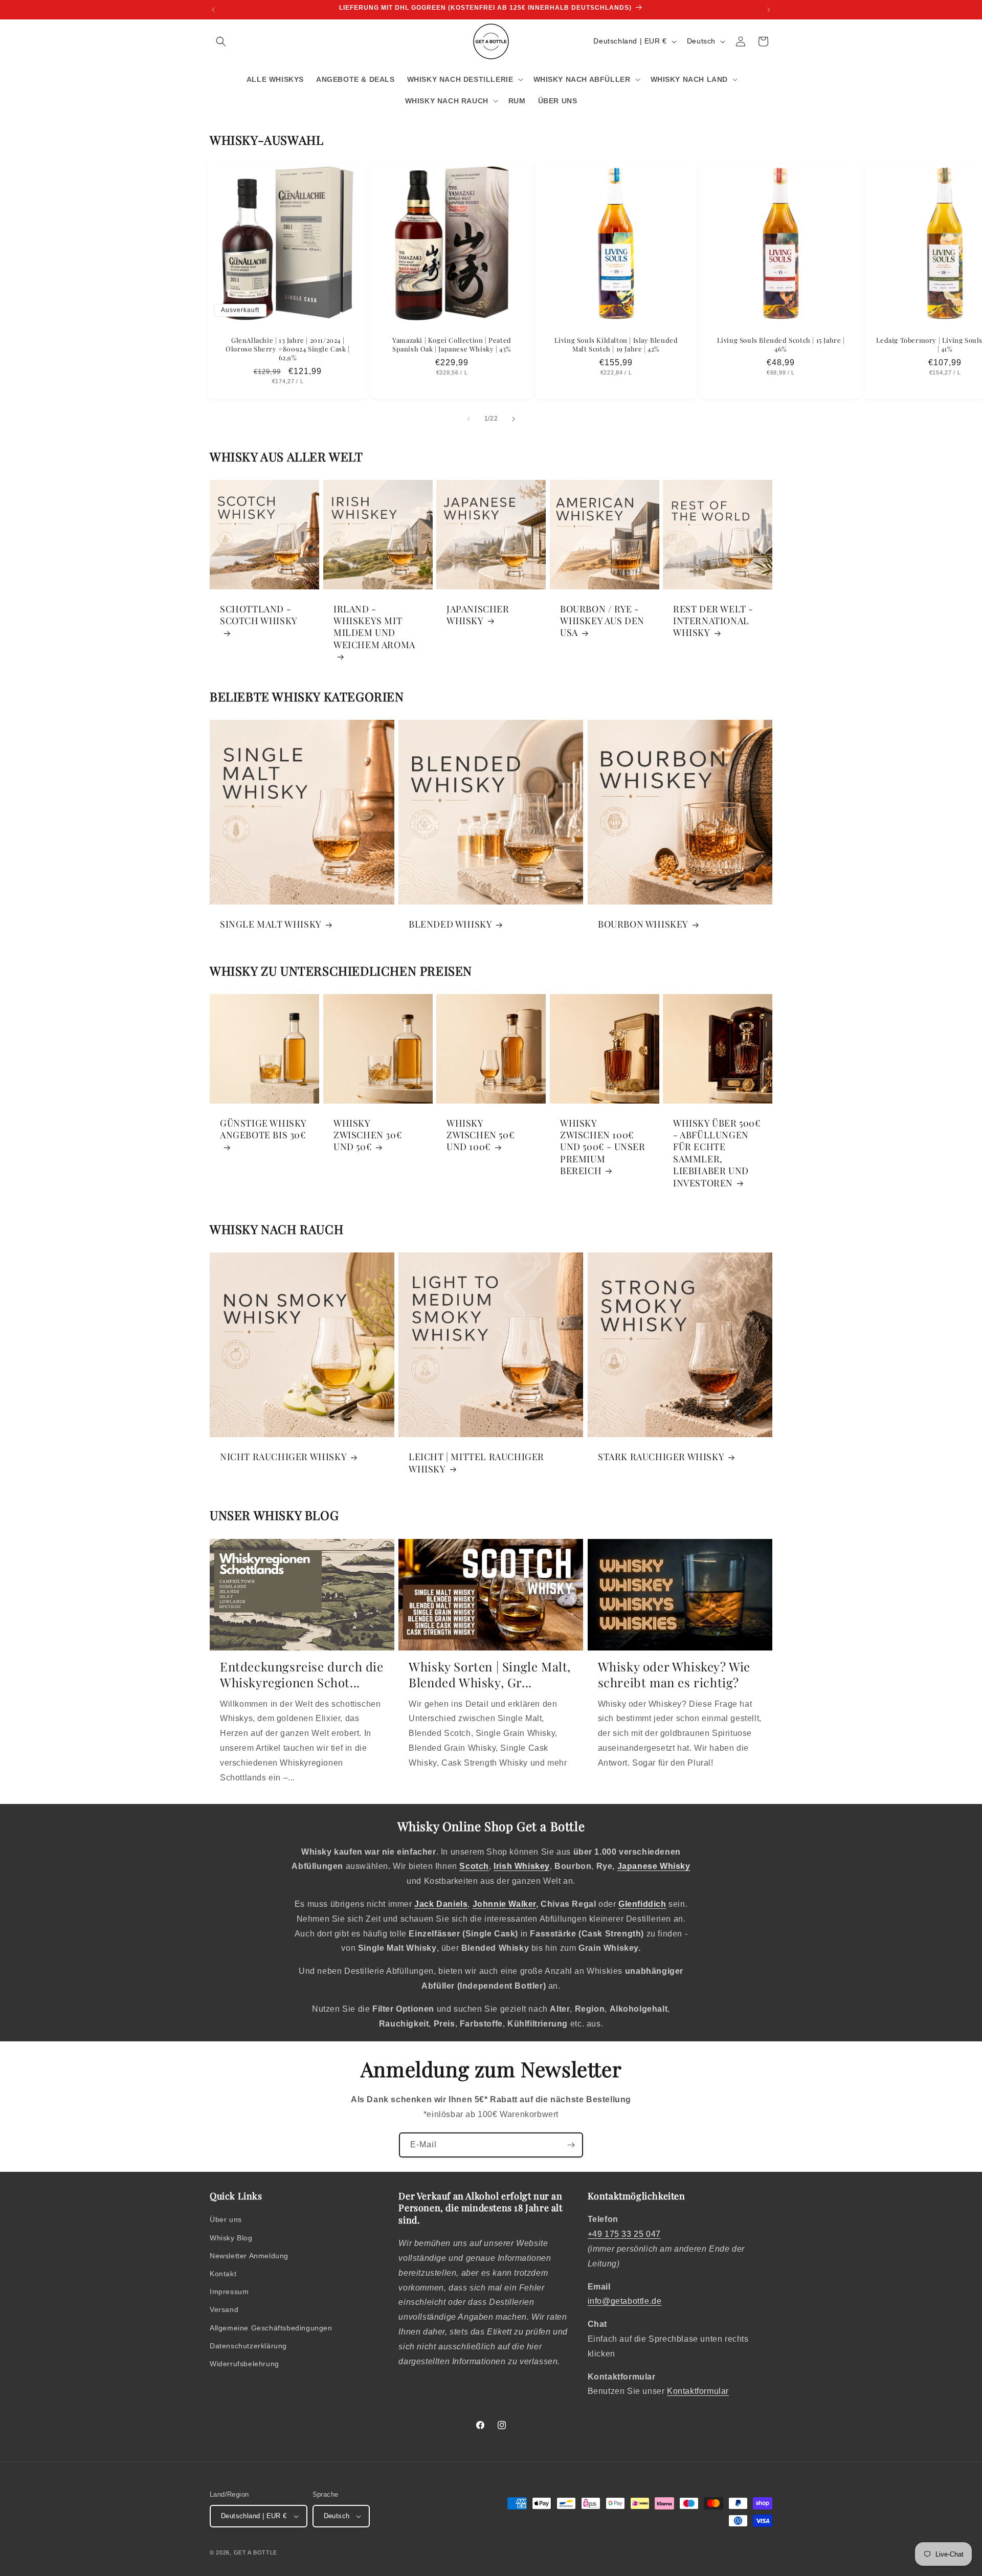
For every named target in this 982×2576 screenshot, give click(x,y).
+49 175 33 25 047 (624, 2234)
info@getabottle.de (625, 2301)
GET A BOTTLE (255, 2552)
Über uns (226, 2219)
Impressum (229, 2292)
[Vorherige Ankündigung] (213, 10)
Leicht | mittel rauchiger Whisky (476, 1463)
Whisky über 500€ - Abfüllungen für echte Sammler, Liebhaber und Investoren (717, 1153)
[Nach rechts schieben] (514, 419)
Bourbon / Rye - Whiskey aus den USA (602, 621)
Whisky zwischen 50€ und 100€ (481, 1135)
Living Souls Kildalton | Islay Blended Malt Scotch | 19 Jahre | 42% (616, 345)
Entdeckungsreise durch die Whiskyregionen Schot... (302, 1675)
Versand (224, 2309)
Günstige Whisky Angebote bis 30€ (263, 1129)
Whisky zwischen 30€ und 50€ (368, 1135)
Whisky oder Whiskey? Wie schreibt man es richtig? (674, 1675)
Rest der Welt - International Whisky (713, 621)
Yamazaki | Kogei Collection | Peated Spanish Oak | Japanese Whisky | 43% (452, 345)
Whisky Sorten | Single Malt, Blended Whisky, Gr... (490, 1675)
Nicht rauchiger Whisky (283, 1457)
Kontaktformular (698, 2391)
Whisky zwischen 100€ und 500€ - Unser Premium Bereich (603, 1147)
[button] (221, 41)
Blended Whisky (450, 925)
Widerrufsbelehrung (244, 2364)
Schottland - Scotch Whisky (259, 614)
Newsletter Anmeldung (249, 2256)
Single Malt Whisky (271, 925)
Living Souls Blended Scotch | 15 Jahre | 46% (780, 345)
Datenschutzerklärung (248, 2346)
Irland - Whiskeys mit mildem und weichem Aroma (374, 626)
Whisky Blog (231, 2238)
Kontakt (223, 2274)
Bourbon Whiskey (643, 925)
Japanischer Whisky (478, 614)
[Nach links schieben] (468, 419)
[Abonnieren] (571, 2145)
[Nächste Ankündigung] (769, 10)
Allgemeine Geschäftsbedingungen (271, 2328)
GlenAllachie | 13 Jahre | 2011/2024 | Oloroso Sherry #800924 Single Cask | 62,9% (288, 349)
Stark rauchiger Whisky (661, 1457)
